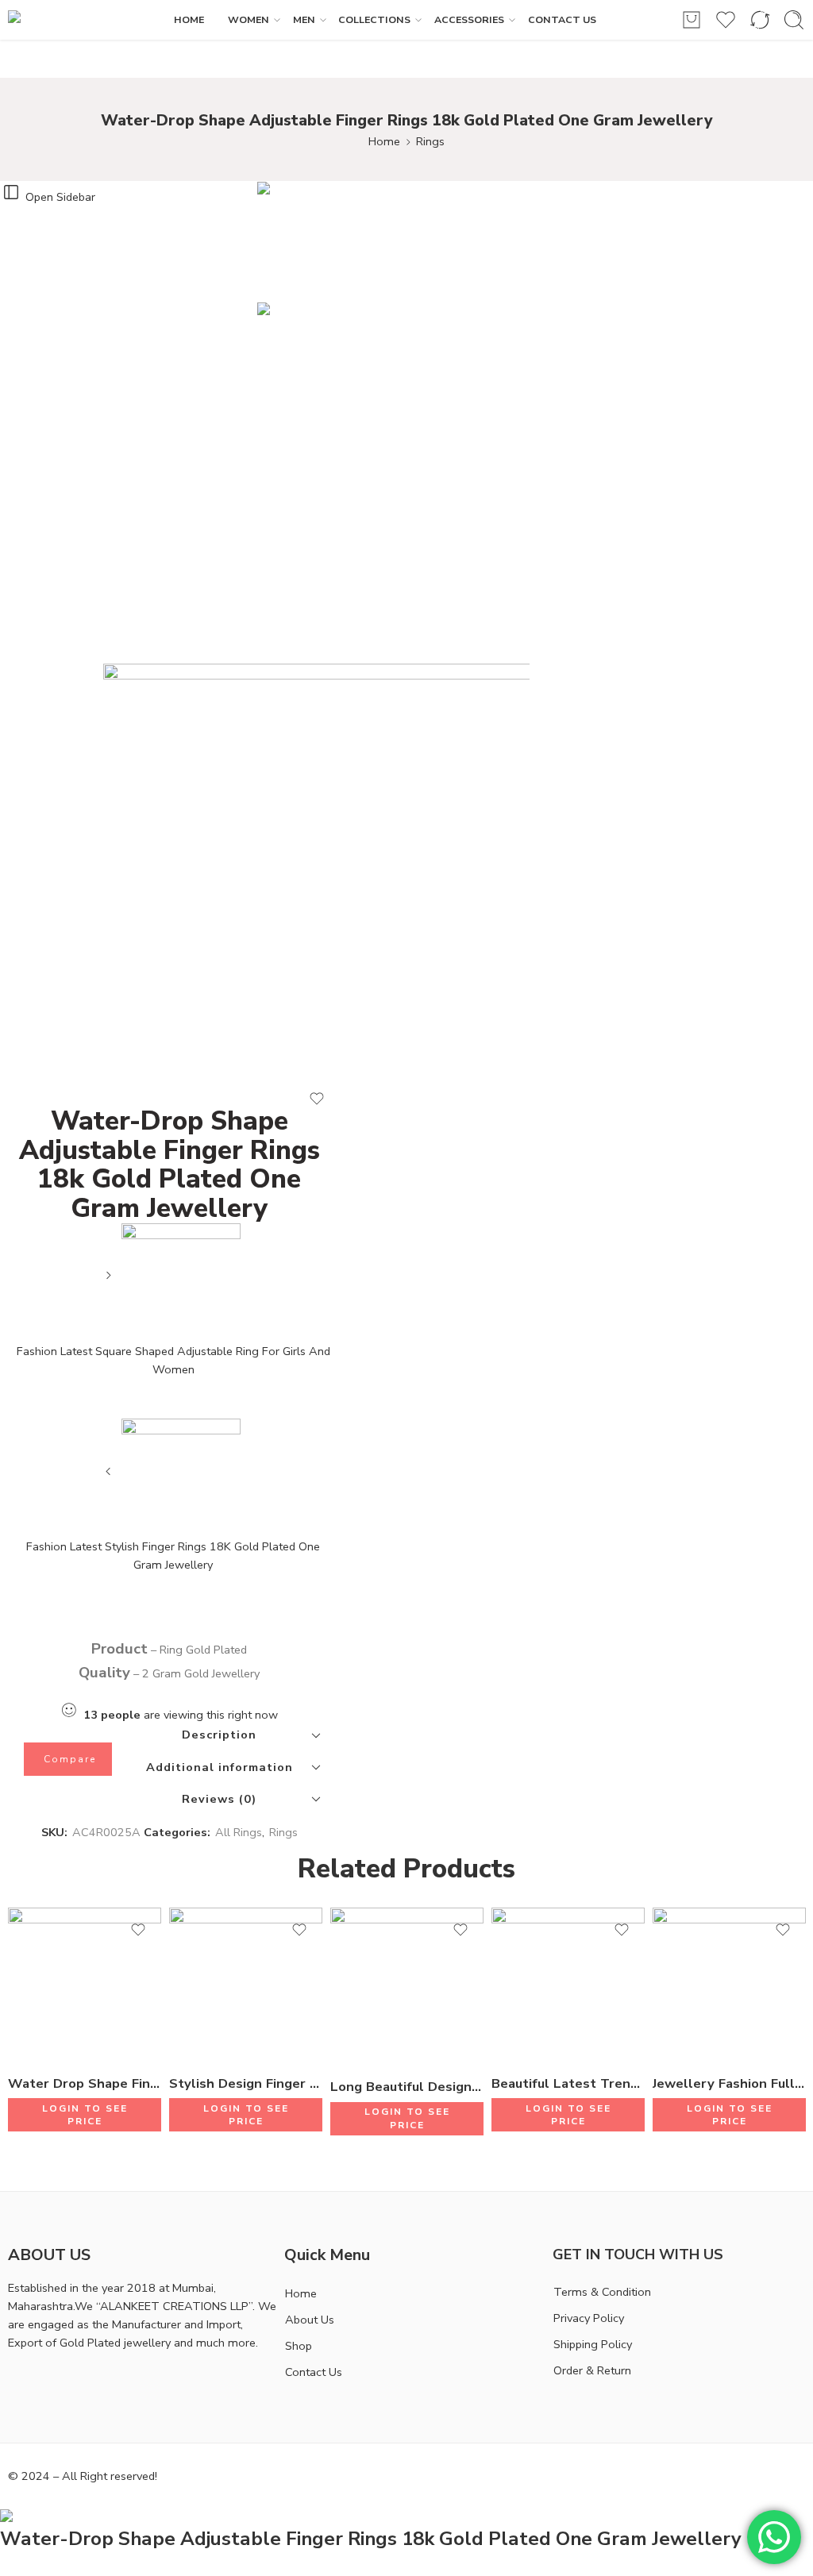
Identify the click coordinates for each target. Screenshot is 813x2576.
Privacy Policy (589, 2318)
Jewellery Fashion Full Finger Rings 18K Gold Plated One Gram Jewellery (729, 2083)
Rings (430, 141)
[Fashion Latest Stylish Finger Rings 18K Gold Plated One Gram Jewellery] (110, 1477)
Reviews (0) (219, 1799)
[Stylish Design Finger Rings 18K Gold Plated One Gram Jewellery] (246, 1984)
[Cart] (692, 20)
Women (249, 19)
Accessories (469, 19)
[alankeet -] (61, 20)
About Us (310, 2320)
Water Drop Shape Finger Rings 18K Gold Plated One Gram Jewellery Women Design (85, 2083)
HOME (189, 19)
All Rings (239, 1832)
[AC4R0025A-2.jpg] (317, 241)
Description (219, 1735)
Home (384, 141)
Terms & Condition (602, 2292)
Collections (374, 19)
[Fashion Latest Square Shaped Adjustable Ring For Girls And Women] (110, 1281)
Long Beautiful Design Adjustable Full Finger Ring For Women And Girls (407, 2087)
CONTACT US (562, 19)
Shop (299, 2346)
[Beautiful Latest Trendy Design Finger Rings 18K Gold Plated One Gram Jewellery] (568, 1984)
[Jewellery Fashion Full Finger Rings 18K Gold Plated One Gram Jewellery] (729, 1984)
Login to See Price (85, 2115)
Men (304, 19)
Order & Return (592, 2370)
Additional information (220, 1767)
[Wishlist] (316, 1099)
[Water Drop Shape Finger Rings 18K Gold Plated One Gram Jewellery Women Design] (85, 1984)
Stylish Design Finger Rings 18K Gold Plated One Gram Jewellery (246, 2083)
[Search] (794, 20)
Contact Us (314, 2372)
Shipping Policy (593, 2344)
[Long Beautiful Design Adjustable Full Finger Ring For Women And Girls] (407, 1986)
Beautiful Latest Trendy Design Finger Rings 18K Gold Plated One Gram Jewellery (568, 2083)
